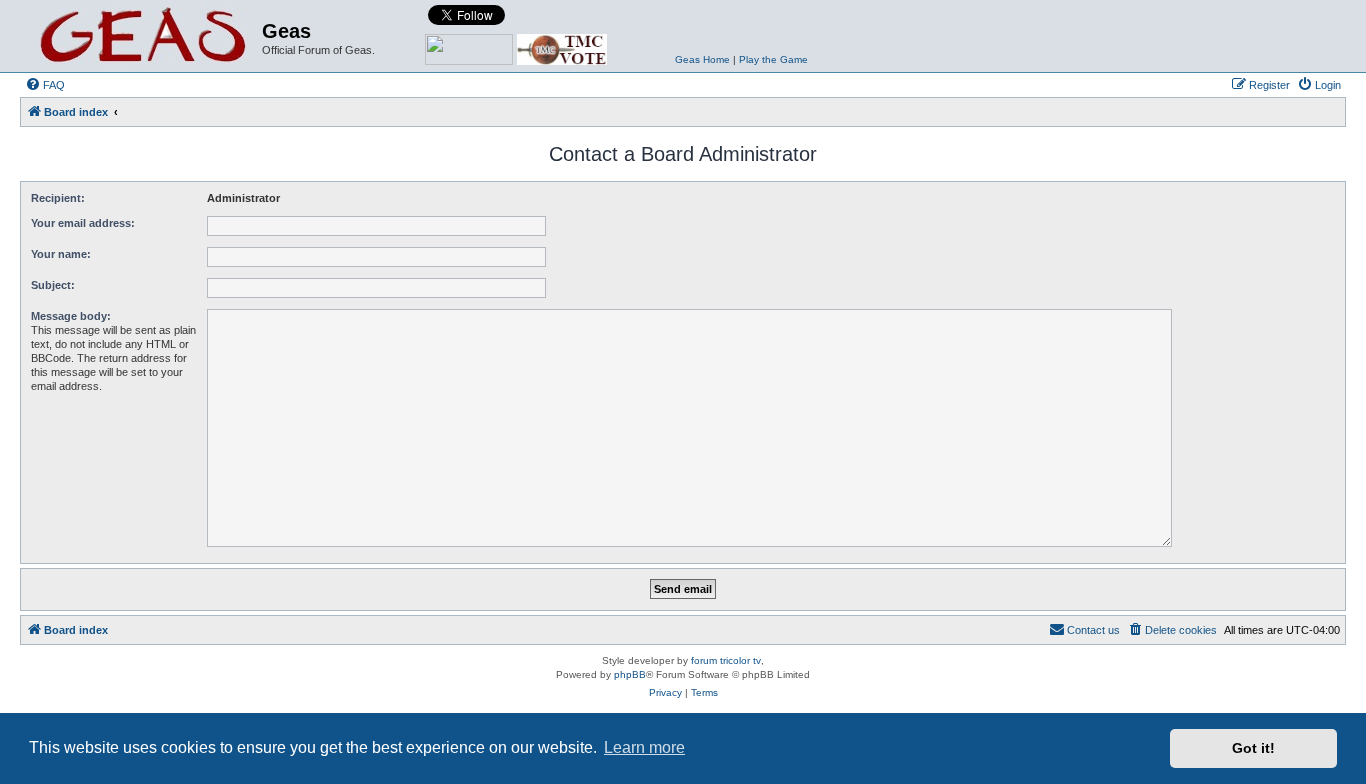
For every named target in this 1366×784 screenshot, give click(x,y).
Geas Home (702, 59)
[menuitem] (45, 85)
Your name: (61, 254)
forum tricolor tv (726, 660)
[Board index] (143, 36)
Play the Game (773, 59)
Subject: (53, 285)
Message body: (71, 316)
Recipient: (58, 198)
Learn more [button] (644, 747)
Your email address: (83, 223)
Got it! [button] (1253, 748)
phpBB (630, 674)
